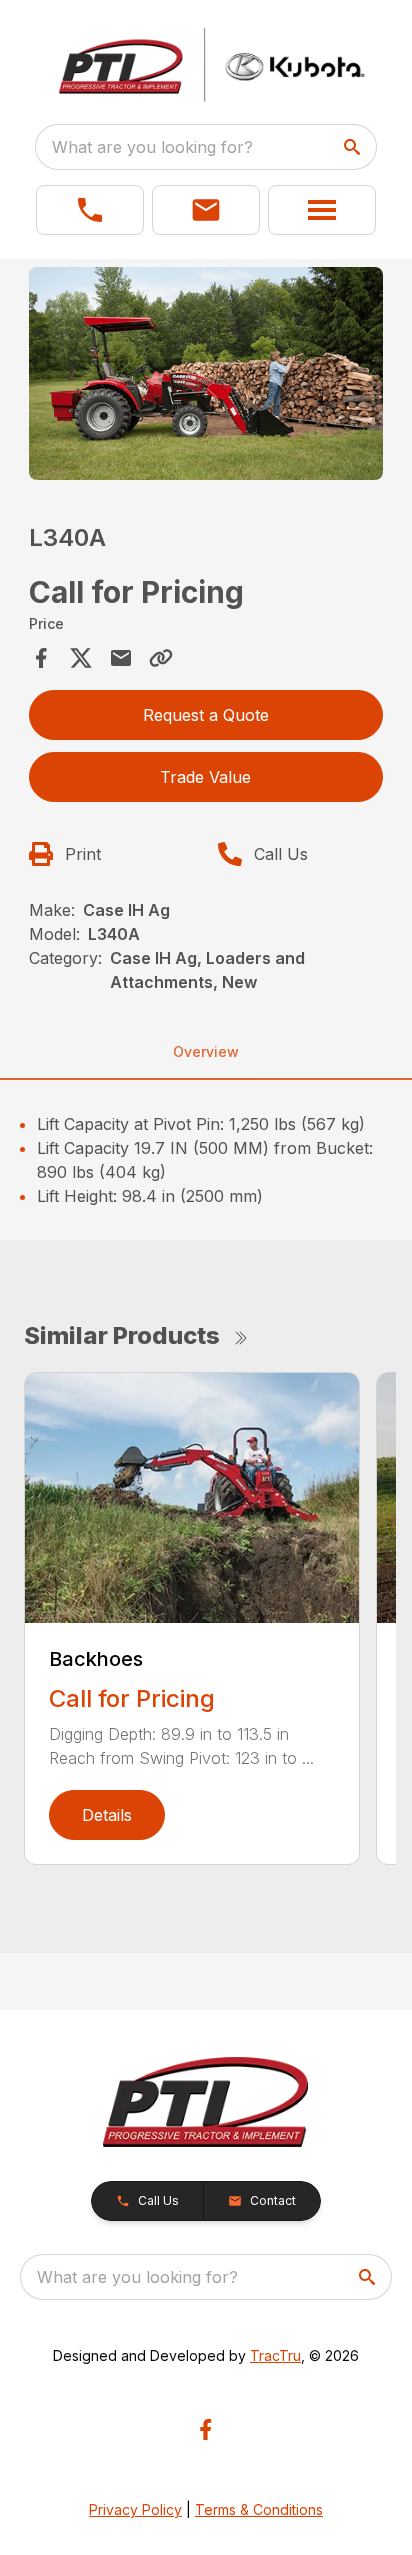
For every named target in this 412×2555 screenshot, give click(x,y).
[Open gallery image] (206, 373)
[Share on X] (81, 658)
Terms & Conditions (259, 2509)
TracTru (275, 2355)
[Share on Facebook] (41, 658)
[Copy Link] (161, 658)
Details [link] (107, 1815)
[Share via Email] (121, 658)
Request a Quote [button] (206, 715)
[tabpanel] (206, 376)
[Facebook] (205, 2429)
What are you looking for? (152, 147)
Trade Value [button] (205, 777)
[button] (90, 210)
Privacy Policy (135, 2509)
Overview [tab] (206, 1051)
